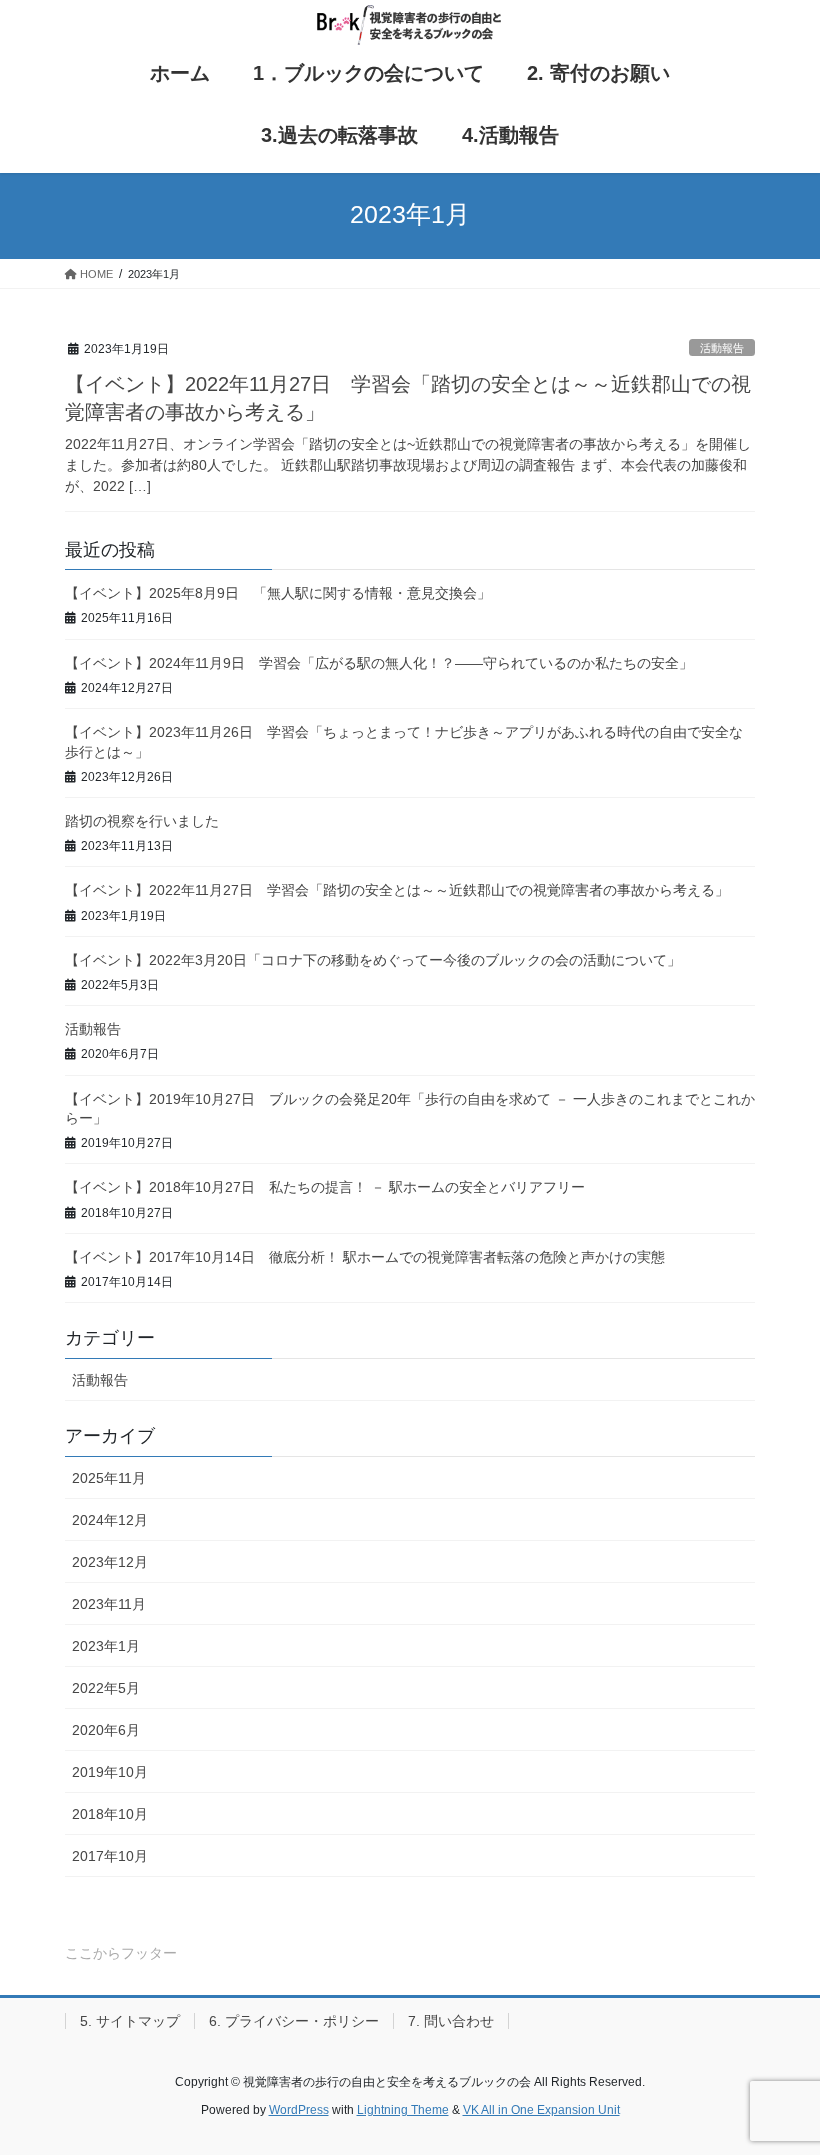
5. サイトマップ (130, 2021)
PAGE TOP (782, 2072)
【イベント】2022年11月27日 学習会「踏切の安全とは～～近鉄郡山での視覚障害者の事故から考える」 (397, 890)
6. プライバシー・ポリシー (294, 2021)
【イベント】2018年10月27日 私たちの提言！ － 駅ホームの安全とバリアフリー (325, 1187)
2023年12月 (110, 1562)
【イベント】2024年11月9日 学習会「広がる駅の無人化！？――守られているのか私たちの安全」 (379, 663)
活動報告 (722, 348)
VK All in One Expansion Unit (541, 2110)
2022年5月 (106, 1688)
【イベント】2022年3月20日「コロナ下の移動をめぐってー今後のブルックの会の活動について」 (373, 960)
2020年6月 (106, 1730)
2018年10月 (110, 1814)
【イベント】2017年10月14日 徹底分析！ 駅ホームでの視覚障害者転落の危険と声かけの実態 (365, 1257)
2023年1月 (106, 1646)
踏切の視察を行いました (142, 821)
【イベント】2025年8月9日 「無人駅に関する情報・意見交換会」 (278, 593)
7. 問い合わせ (451, 2021)
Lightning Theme (403, 2110)
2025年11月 (109, 1478)
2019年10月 (110, 1772)
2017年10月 (110, 1856)
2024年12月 (110, 1520)
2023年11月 (109, 1604)
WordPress (299, 2110)
